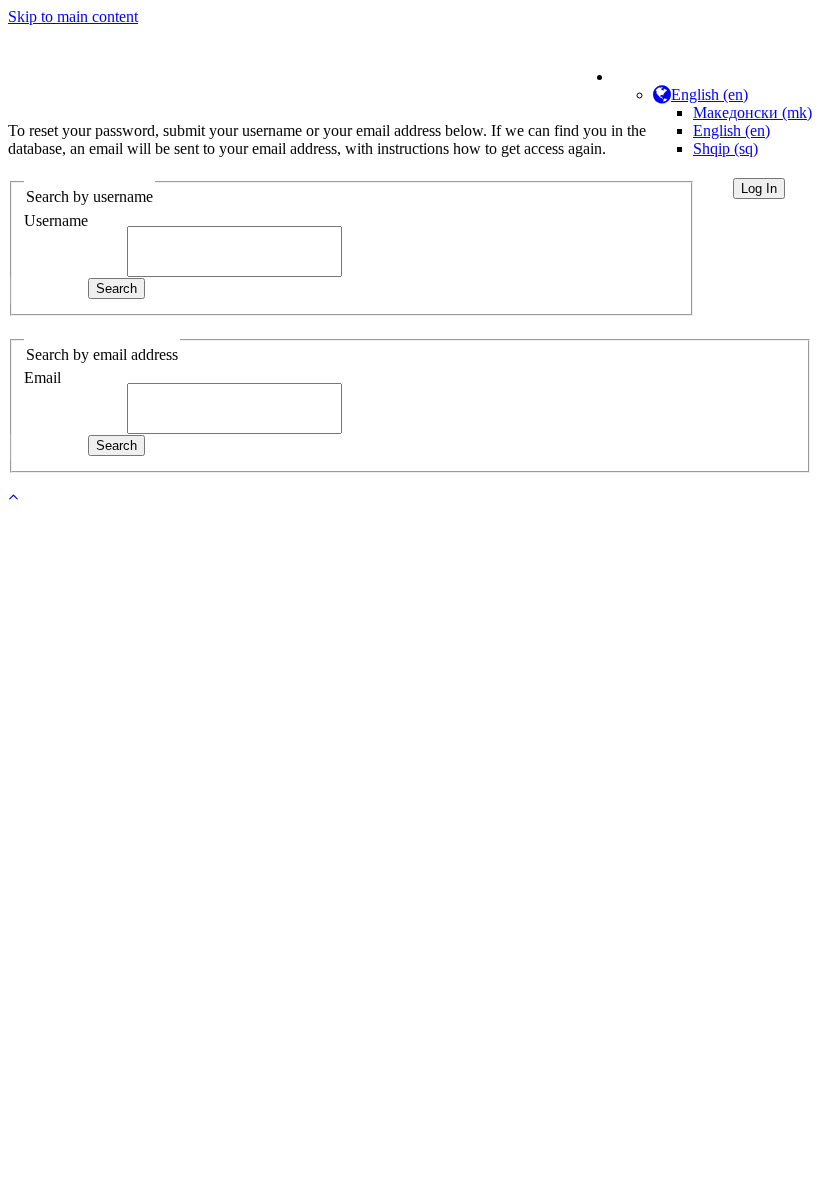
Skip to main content (73, 16)
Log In (759, 188)
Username (56, 220)
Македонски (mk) (752, 112)
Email (42, 377)
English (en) (731, 130)
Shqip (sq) (725, 148)
